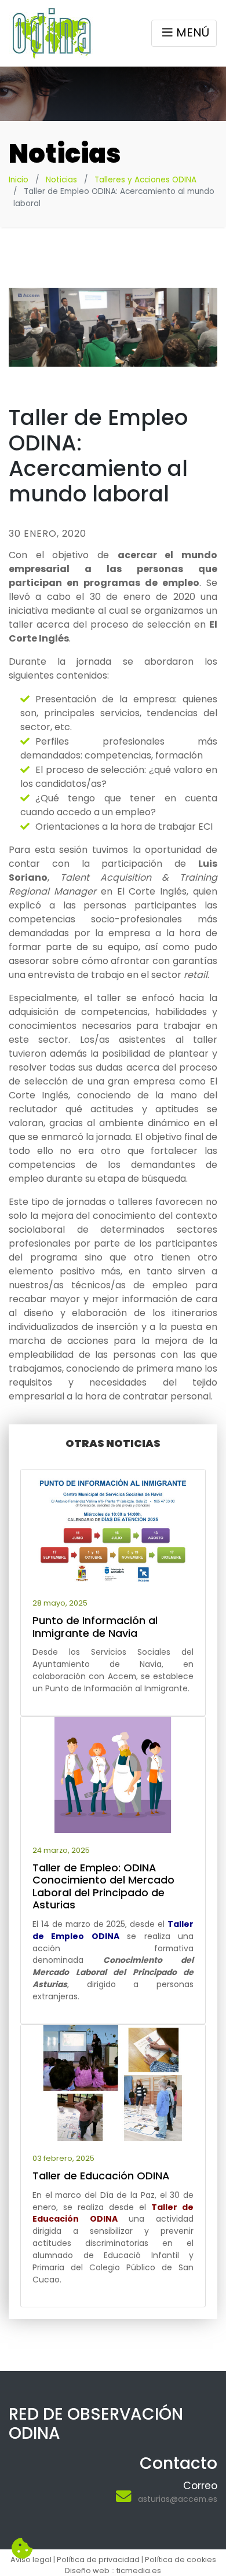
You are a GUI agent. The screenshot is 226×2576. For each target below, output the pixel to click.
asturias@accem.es (178, 2499)
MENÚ (193, 32)
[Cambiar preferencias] (22, 2549)
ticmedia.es (139, 2570)
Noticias (61, 180)
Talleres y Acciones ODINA (145, 180)
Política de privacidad (98, 2559)
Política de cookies (181, 2559)
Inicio (19, 180)
